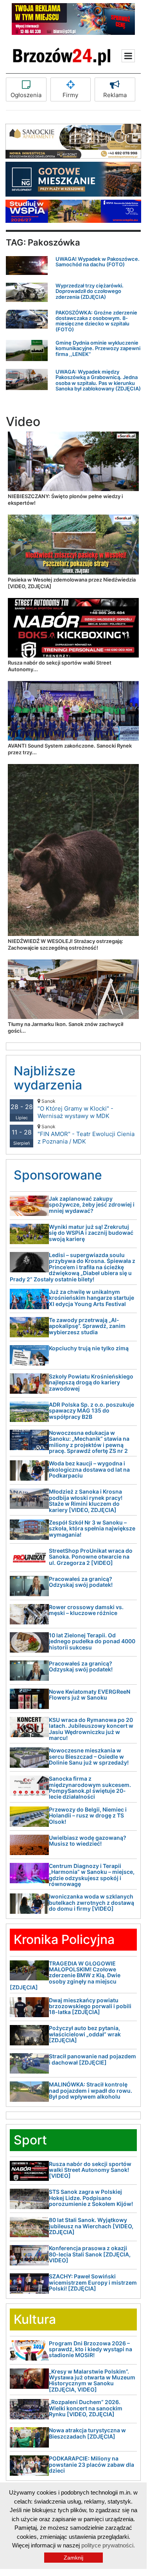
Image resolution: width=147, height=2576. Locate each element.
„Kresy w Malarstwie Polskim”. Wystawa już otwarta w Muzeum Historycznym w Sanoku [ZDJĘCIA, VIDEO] (92, 2380)
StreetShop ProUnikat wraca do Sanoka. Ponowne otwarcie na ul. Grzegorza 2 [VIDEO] (91, 1557)
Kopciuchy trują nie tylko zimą (89, 1348)
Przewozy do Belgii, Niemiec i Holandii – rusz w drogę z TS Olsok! (88, 1815)
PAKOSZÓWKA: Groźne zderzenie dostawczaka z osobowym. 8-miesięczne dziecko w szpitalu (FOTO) (96, 321)
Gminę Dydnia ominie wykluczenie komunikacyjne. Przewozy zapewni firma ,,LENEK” (98, 348)
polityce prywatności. (108, 2545)
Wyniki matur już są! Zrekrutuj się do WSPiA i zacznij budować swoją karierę (91, 1233)
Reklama (115, 95)
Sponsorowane (58, 1175)
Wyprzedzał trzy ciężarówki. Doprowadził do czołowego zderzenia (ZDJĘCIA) (90, 291)
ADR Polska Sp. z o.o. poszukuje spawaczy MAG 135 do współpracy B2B (91, 1411)
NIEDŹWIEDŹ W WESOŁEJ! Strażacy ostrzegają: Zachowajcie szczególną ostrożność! (65, 944)
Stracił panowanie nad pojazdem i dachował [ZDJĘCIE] (92, 2059)
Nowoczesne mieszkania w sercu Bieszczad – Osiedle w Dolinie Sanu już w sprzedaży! (89, 1756)
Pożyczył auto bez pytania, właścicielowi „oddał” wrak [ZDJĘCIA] (85, 2034)
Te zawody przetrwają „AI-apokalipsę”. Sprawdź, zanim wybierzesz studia (87, 1326)
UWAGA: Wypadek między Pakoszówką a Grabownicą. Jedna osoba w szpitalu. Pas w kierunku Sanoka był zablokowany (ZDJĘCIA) (98, 380)
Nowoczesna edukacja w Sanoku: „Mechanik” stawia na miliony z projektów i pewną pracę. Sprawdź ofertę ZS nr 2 (89, 1442)
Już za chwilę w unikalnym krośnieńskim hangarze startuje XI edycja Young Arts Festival (91, 1298)
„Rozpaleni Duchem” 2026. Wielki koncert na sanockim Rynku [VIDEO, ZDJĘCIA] (86, 2408)
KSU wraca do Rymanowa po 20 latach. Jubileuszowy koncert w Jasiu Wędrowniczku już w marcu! (91, 1729)
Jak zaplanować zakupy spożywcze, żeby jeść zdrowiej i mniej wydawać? (92, 1205)
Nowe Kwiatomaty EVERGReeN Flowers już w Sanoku (90, 1694)
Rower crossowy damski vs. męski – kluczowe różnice (86, 1610)
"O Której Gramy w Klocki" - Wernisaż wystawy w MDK (75, 1109)
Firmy (70, 95)
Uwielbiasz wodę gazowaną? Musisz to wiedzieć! (88, 1841)
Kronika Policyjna (64, 1939)
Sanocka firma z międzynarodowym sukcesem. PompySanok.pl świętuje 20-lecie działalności (90, 1787)
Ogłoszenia (26, 95)
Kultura (35, 2319)
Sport (30, 2140)
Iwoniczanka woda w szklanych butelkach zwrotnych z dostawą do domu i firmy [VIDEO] (91, 1902)
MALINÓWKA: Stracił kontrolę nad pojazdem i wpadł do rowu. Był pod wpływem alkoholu (91, 2090)
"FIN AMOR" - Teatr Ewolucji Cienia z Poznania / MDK (86, 1134)
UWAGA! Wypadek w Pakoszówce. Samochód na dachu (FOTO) (98, 262)
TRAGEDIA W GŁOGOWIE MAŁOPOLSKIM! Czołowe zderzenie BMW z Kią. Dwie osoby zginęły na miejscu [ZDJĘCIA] (65, 1975)
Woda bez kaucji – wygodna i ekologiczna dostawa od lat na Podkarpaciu (89, 1469)
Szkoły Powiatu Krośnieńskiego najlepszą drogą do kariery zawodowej (91, 1382)
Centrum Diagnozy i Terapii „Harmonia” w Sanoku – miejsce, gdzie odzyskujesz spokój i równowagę (92, 1875)
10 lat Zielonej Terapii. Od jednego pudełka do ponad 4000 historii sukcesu (92, 1641)
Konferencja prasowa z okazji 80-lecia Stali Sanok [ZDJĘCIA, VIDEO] (90, 2254)
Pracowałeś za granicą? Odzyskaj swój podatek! (81, 1582)
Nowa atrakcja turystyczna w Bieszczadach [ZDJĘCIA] (87, 2433)
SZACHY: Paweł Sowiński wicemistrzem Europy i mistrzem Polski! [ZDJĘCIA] (93, 2282)
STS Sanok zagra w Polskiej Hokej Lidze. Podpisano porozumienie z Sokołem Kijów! (91, 2198)
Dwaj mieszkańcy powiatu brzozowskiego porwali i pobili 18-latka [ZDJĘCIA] (90, 2006)
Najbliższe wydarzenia (48, 1078)
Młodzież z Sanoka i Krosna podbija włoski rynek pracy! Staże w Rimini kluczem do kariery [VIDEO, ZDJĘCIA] (86, 1500)
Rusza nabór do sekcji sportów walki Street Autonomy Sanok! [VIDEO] (90, 2170)
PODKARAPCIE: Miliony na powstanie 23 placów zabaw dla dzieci (91, 2464)
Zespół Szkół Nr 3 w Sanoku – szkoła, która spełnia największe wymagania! (92, 1528)
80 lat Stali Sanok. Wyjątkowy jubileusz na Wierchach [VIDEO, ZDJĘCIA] (91, 2226)
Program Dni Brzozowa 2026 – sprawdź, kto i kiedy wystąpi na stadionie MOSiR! (91, 2349)
